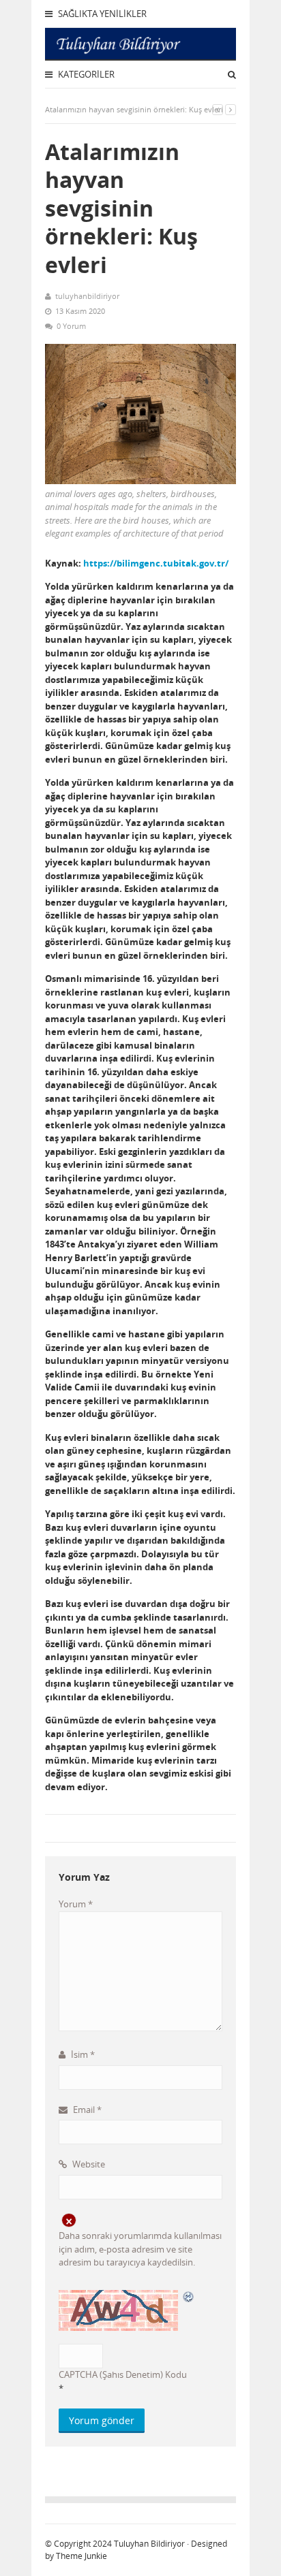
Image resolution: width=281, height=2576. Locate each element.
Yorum (76, 1904)
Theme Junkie (82, 2556)
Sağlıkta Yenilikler (101, 14)
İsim (82, 2054)
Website (88, 2164)
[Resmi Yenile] (189, 2296)
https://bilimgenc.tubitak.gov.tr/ (156, 563)
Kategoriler (85, 74)
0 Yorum (71, 326)
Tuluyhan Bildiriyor (149, 2544)
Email (86, 2110)
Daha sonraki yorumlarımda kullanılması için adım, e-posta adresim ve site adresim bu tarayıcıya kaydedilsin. (140, 2249)
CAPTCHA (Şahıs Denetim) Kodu (123, 2374)
